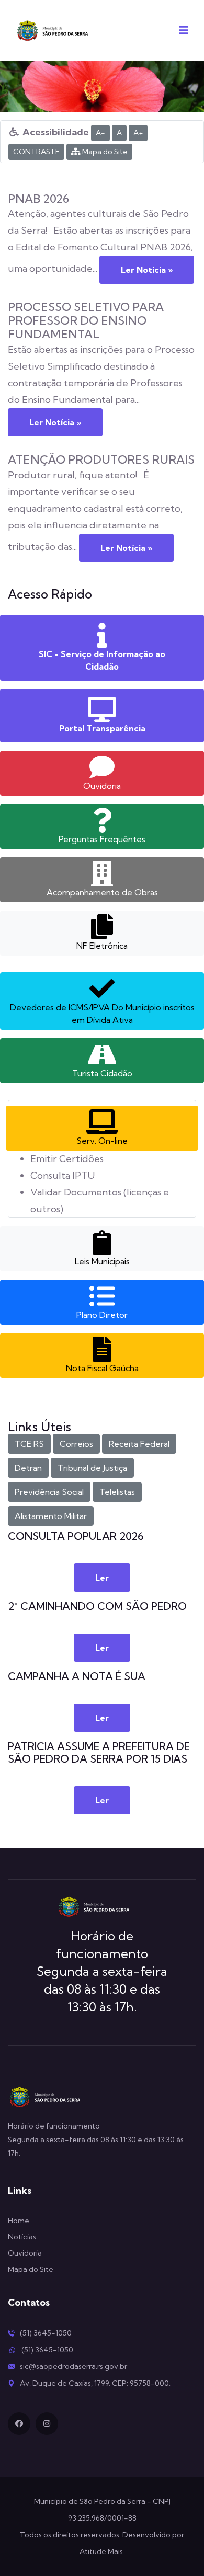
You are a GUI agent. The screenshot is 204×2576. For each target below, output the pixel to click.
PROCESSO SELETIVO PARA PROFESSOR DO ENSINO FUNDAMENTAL (86, 320)
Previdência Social (49, 1492)
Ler (102, 1578)
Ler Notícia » (147, 270)
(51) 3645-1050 (46, 2333)
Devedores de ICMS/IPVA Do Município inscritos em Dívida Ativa (102, 1014)
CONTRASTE (36, 152)
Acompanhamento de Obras (102, 892)
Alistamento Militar (51, 1516)
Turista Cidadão (102, 1073)
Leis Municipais (102, 1261)
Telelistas (117, 1492)
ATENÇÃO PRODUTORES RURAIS (101, 459)
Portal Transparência (102, 728)
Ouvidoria (102, 786)
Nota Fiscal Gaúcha (102, 1368)
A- (100, 133)
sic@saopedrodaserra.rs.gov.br (73, 2366)
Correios (76, 1444)
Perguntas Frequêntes (102, 839)
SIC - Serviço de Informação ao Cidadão (102, 660)
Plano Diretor (102, 1315)
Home (19, 2221)
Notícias (22, 2237)
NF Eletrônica (102, 946)
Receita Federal (139, 1444)
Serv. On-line (102, 1141)
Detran (28, 1468)
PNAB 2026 (38, 199)
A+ (138, 133)
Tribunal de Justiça (92, 1468)
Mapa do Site (104, 152)
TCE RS (29, 1444)
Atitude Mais (101, 2551)
